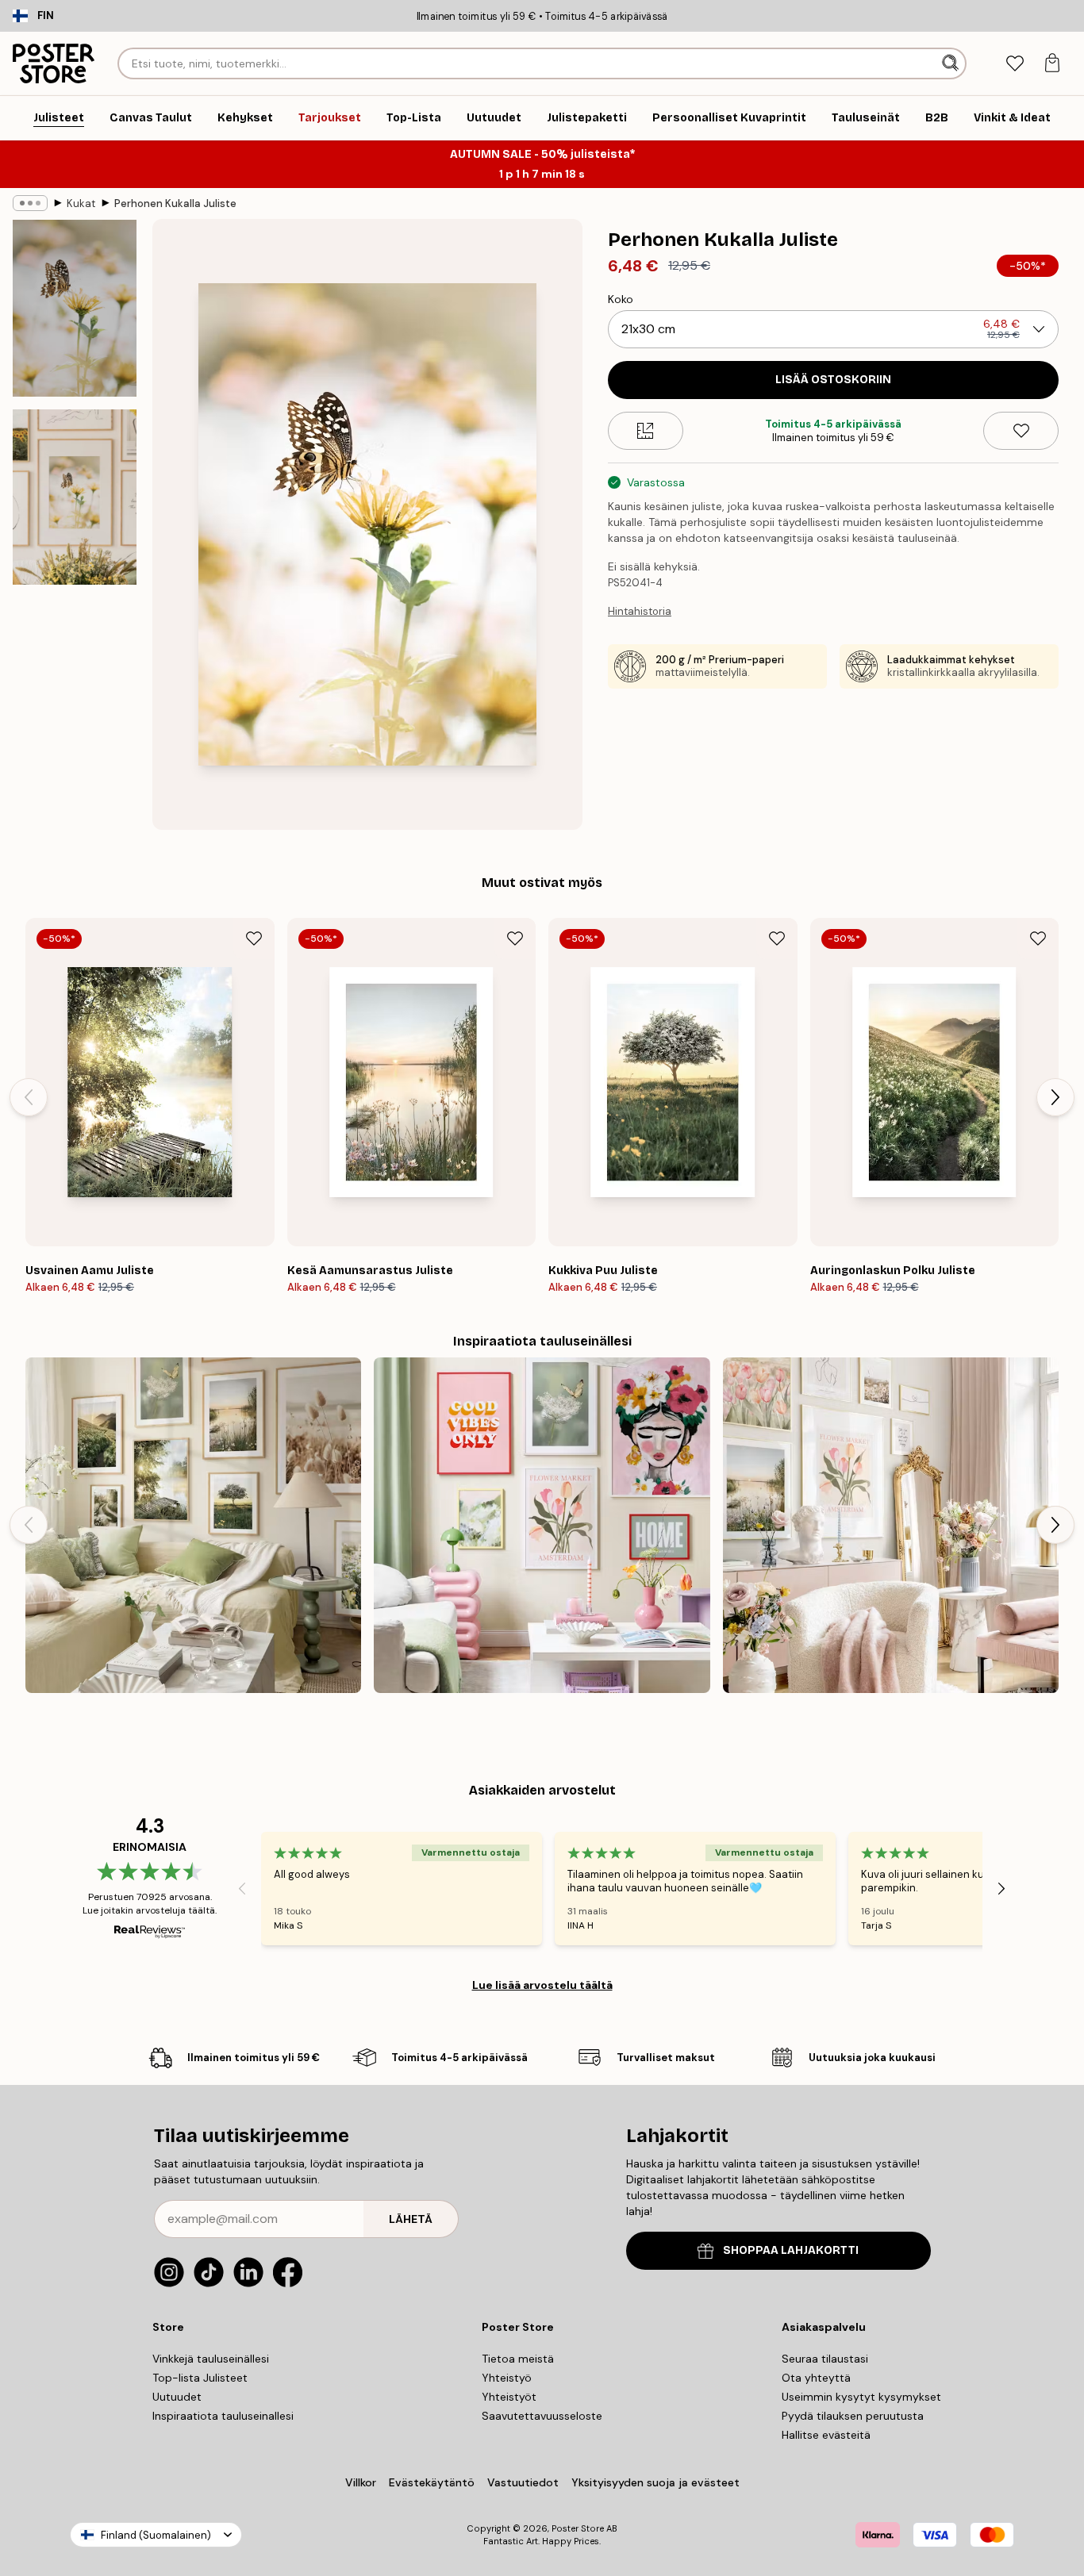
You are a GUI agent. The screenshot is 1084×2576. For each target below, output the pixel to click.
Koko (621, 299)
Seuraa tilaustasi (825, 2359)
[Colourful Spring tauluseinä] (542, 1525)
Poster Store (578, 2528)
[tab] (1015, 64)
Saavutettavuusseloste (542, 2416)
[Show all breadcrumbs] (30, 203)
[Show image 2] (75, 497)
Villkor (361, 2482)
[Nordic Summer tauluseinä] (193, 1525)
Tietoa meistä (518, 2359)
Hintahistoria (640, 611)
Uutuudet (177, 2397)
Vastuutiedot (523, 2482)
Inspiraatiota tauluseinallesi (223, 2416)
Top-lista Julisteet (200, 2378)
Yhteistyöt (509, 2397)
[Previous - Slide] (29, 1097)
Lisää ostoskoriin (833, 380)
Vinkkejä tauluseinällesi (211, 2359)
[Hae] (952, 63)
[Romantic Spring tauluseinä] (891, 1525)
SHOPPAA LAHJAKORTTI (791, 2250)
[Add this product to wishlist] (1021, 431)
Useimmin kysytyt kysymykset (861, 2397)
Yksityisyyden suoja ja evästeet (655, 2482)
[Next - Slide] (1055, 1097)
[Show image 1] (75, 308)
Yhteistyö (507, 2378)
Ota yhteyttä (816, 2378)
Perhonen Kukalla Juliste (175, 203)
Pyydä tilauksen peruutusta (853, 2416)
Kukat (81, 203)
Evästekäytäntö (432, 2482)
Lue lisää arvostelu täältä (542, 1985)
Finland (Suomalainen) (156, 2535)
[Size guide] (646, 431)
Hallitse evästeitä (826, 2435)
